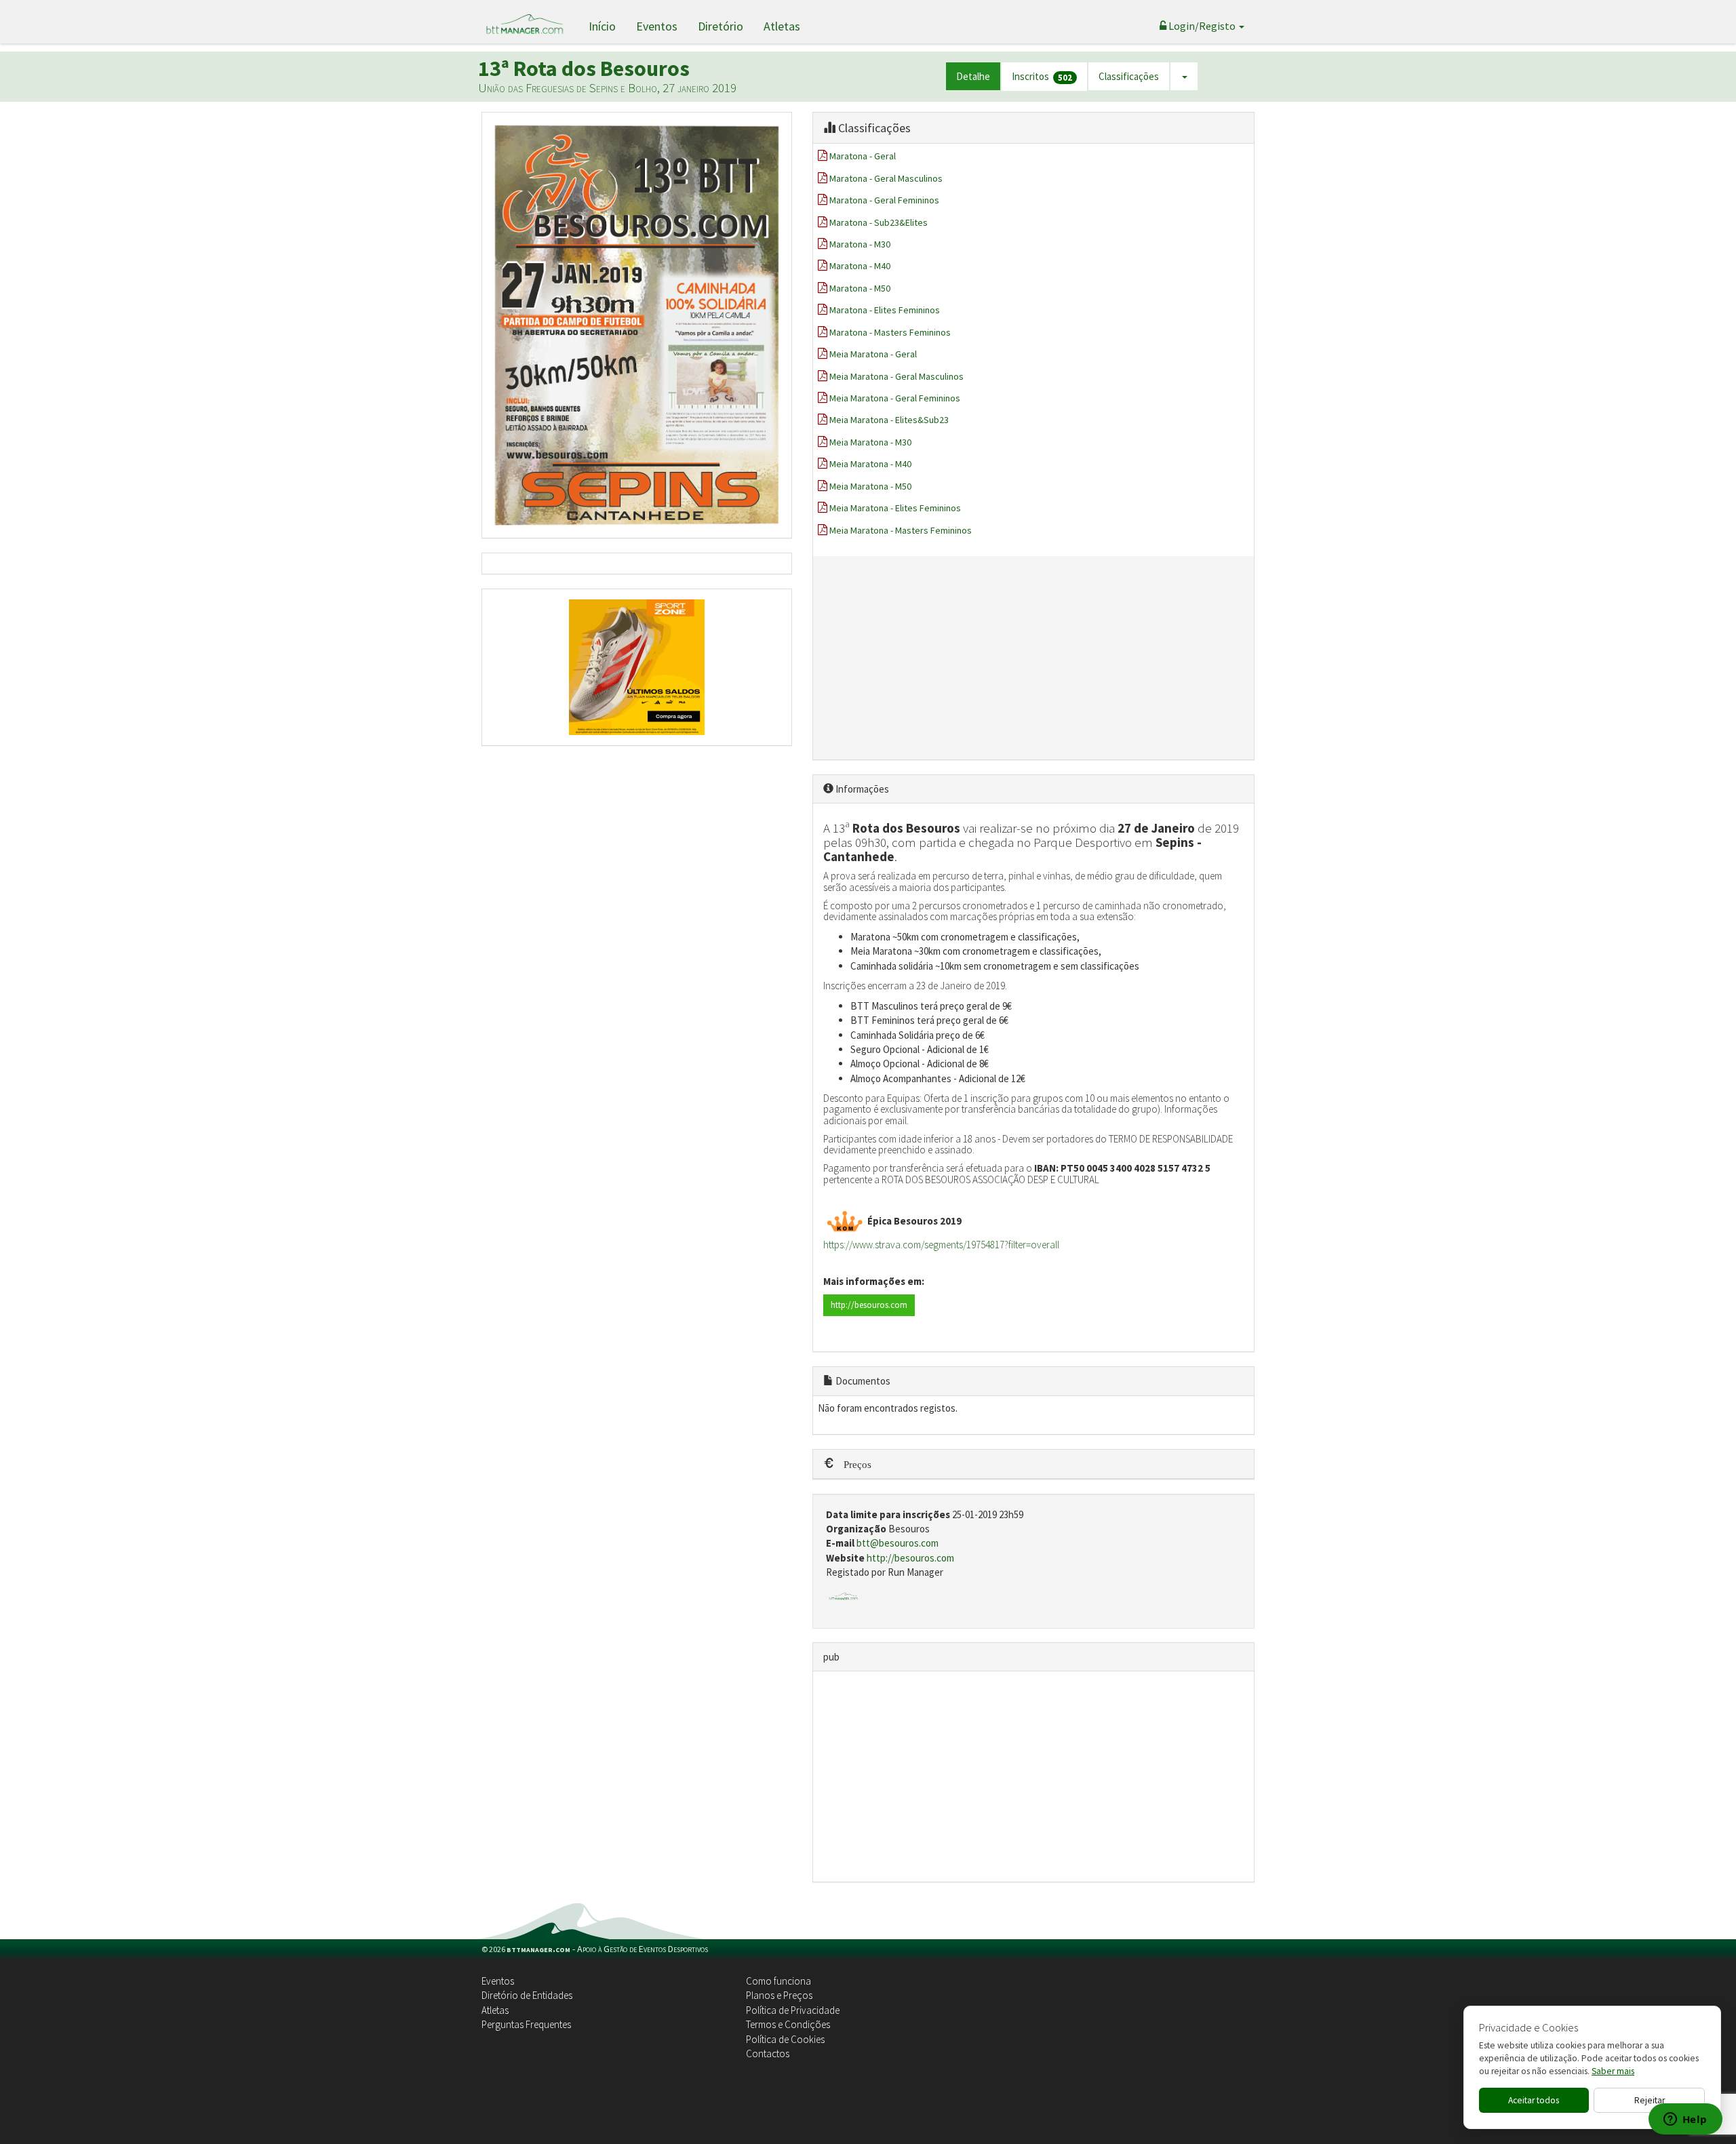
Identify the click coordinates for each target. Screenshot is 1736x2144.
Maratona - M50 (860, 288)
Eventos (657, 26)
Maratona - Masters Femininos (890, 332)
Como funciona (778, 1981)
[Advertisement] (1034, 658)
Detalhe (973, 76)
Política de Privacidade (793, 2010)
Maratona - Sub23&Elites (879, 222)
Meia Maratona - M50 (870, 486)
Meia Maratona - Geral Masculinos (896, 376)
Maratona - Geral (863, 156)
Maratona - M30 (860, 244)
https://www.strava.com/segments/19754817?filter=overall (941, 1245)
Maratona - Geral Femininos (884, 200)
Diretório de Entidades (527, 1995)
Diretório (721, 26)
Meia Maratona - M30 (870, 442)
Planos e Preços (779, 1995)
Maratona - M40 (860, 266)
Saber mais (1613, 2071)
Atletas (782, 26)
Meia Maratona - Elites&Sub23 (889, 420)
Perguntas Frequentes (526, 2024)
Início (602, 26)
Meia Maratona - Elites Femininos (895, 508)
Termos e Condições (788, 2024)
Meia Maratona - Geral (873, 354)
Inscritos (1042, 77)
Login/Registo (1202, 26)
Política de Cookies (785, 2039)
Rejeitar (1650, 2100)
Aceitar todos (1534, 2100)
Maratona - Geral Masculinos (886, 178)
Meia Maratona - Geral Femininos (895, 398)
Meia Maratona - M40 (870, 464)
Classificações (1129, 76)
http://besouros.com (869, 1305)
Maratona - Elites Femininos (885, 310)
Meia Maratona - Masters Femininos (901, 530)
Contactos (768, 2053)
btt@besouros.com (897, 1543)
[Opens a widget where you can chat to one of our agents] (1685, 2120)
